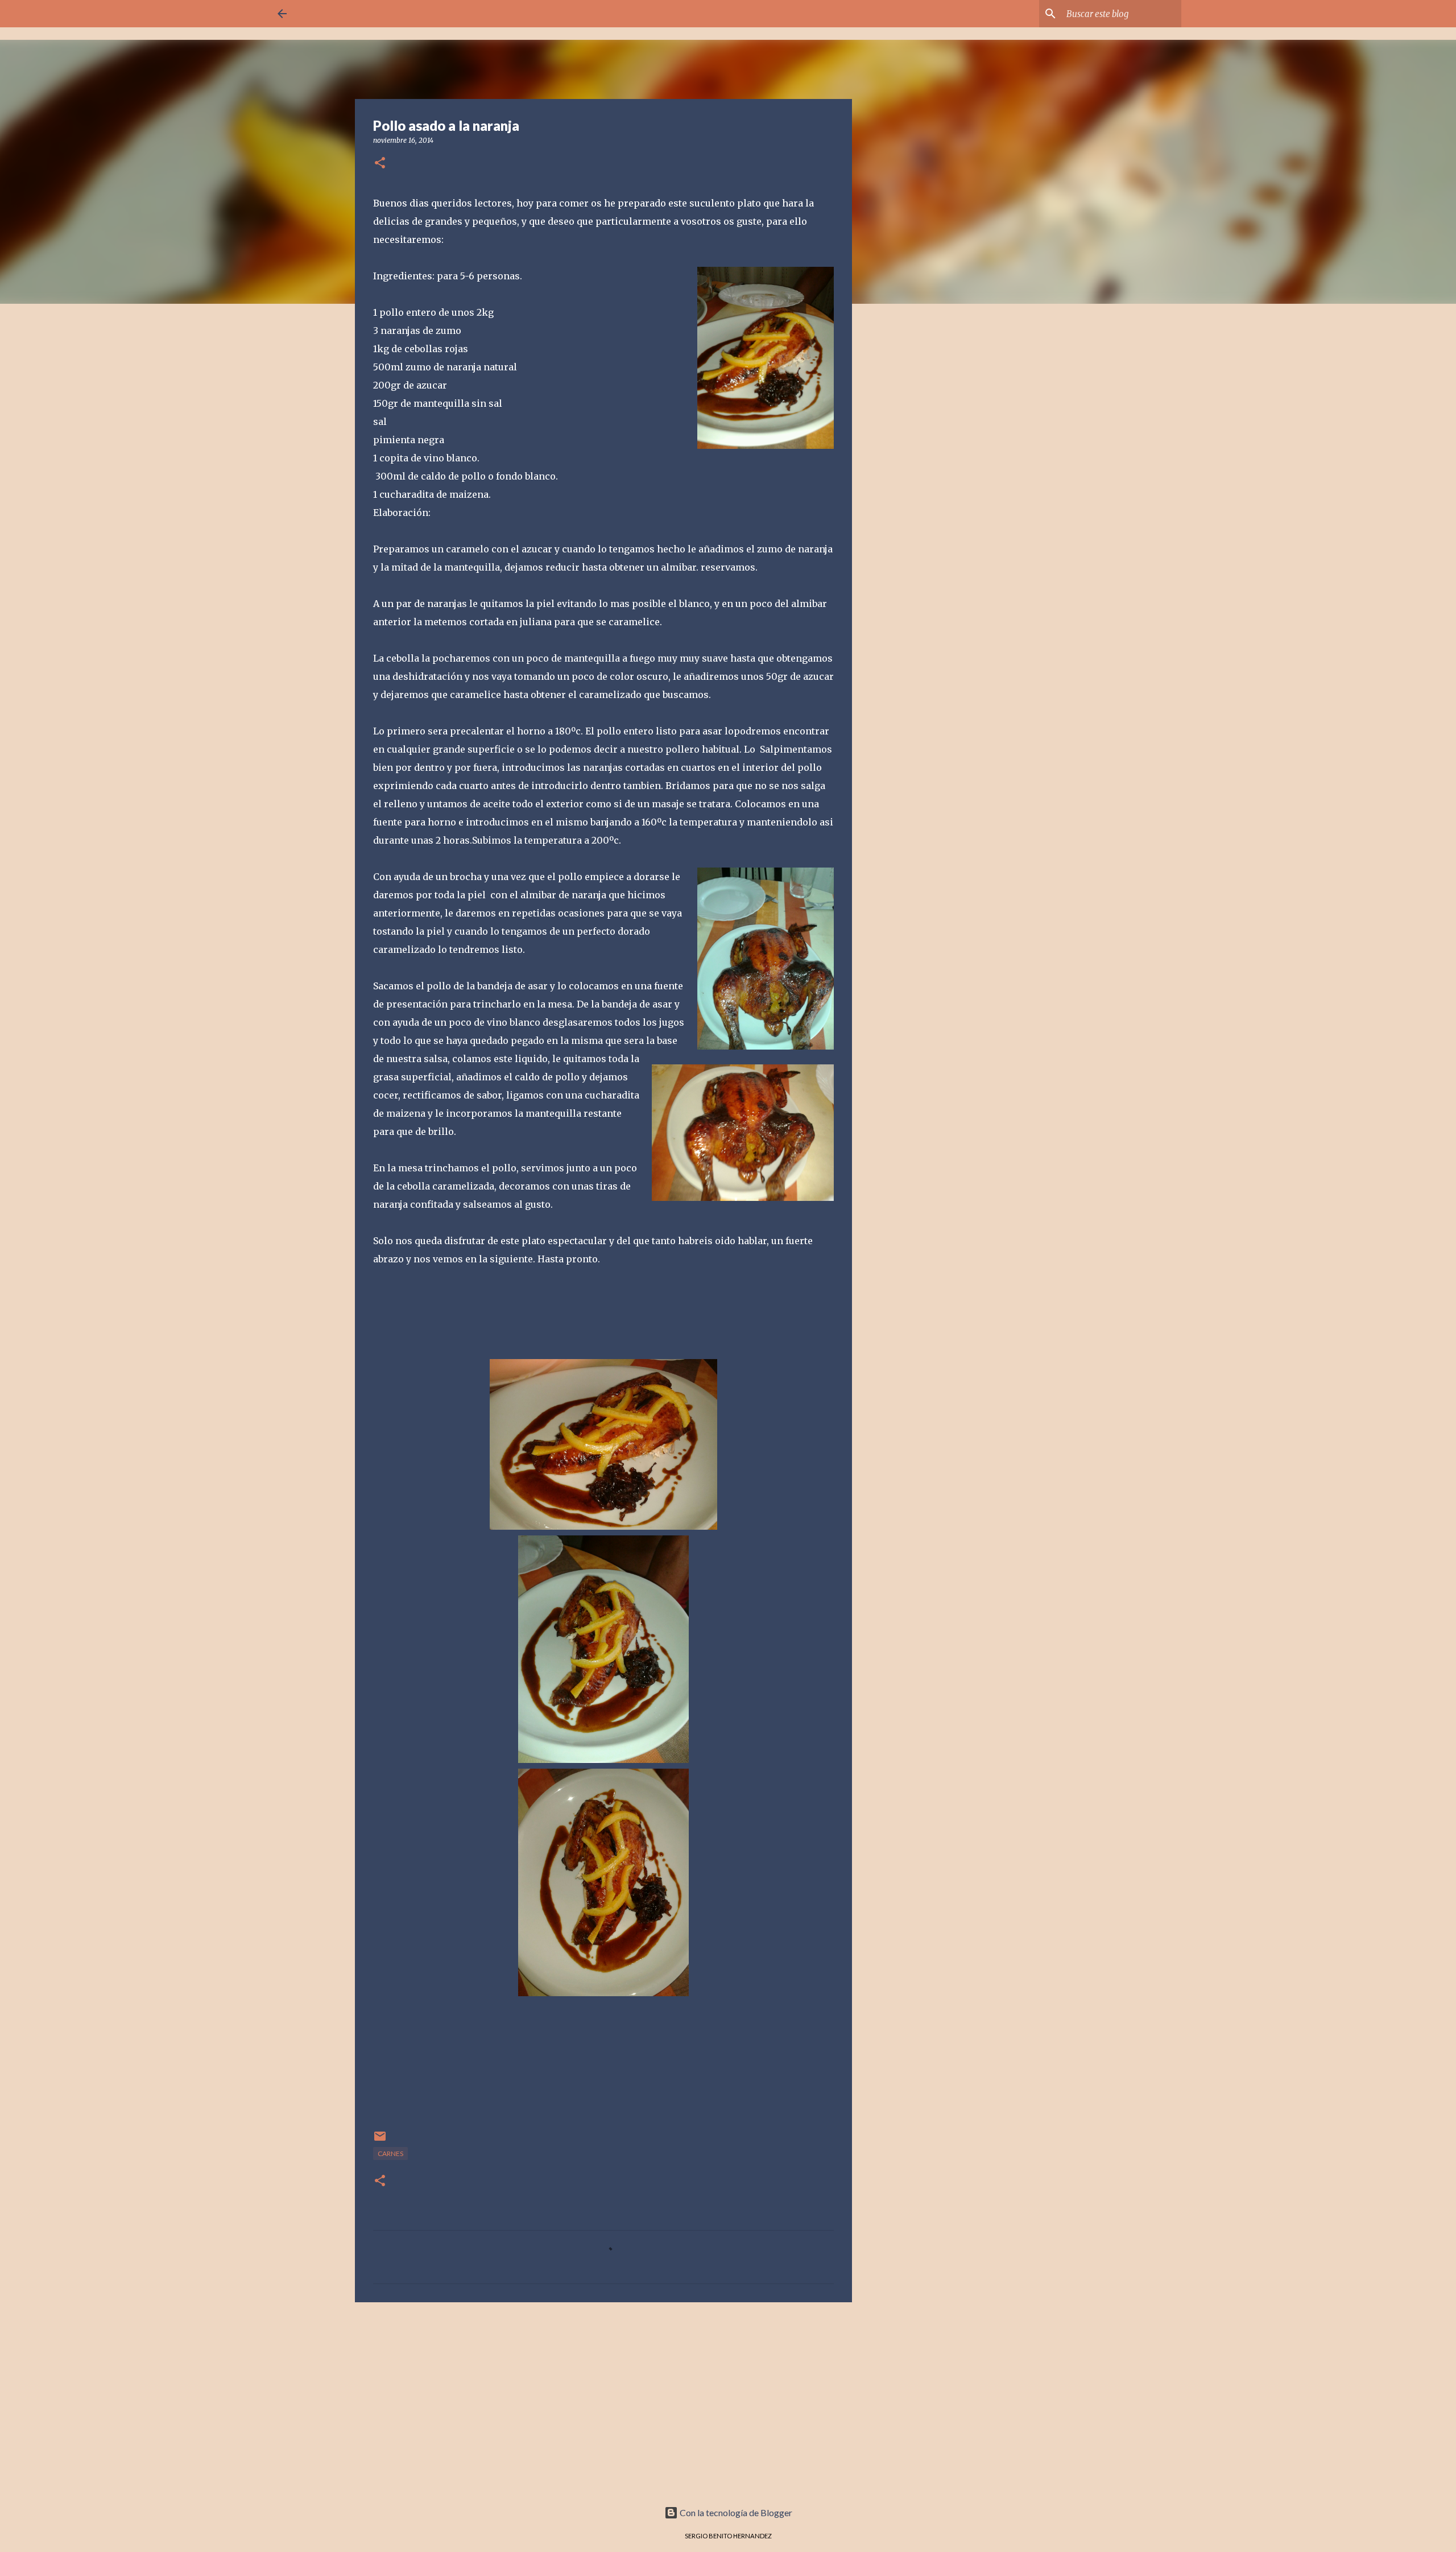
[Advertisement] (603, 2399)
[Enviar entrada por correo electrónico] (380, 2140)
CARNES (390, 2153)
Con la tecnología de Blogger (735, 2512)
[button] (380, 164)
